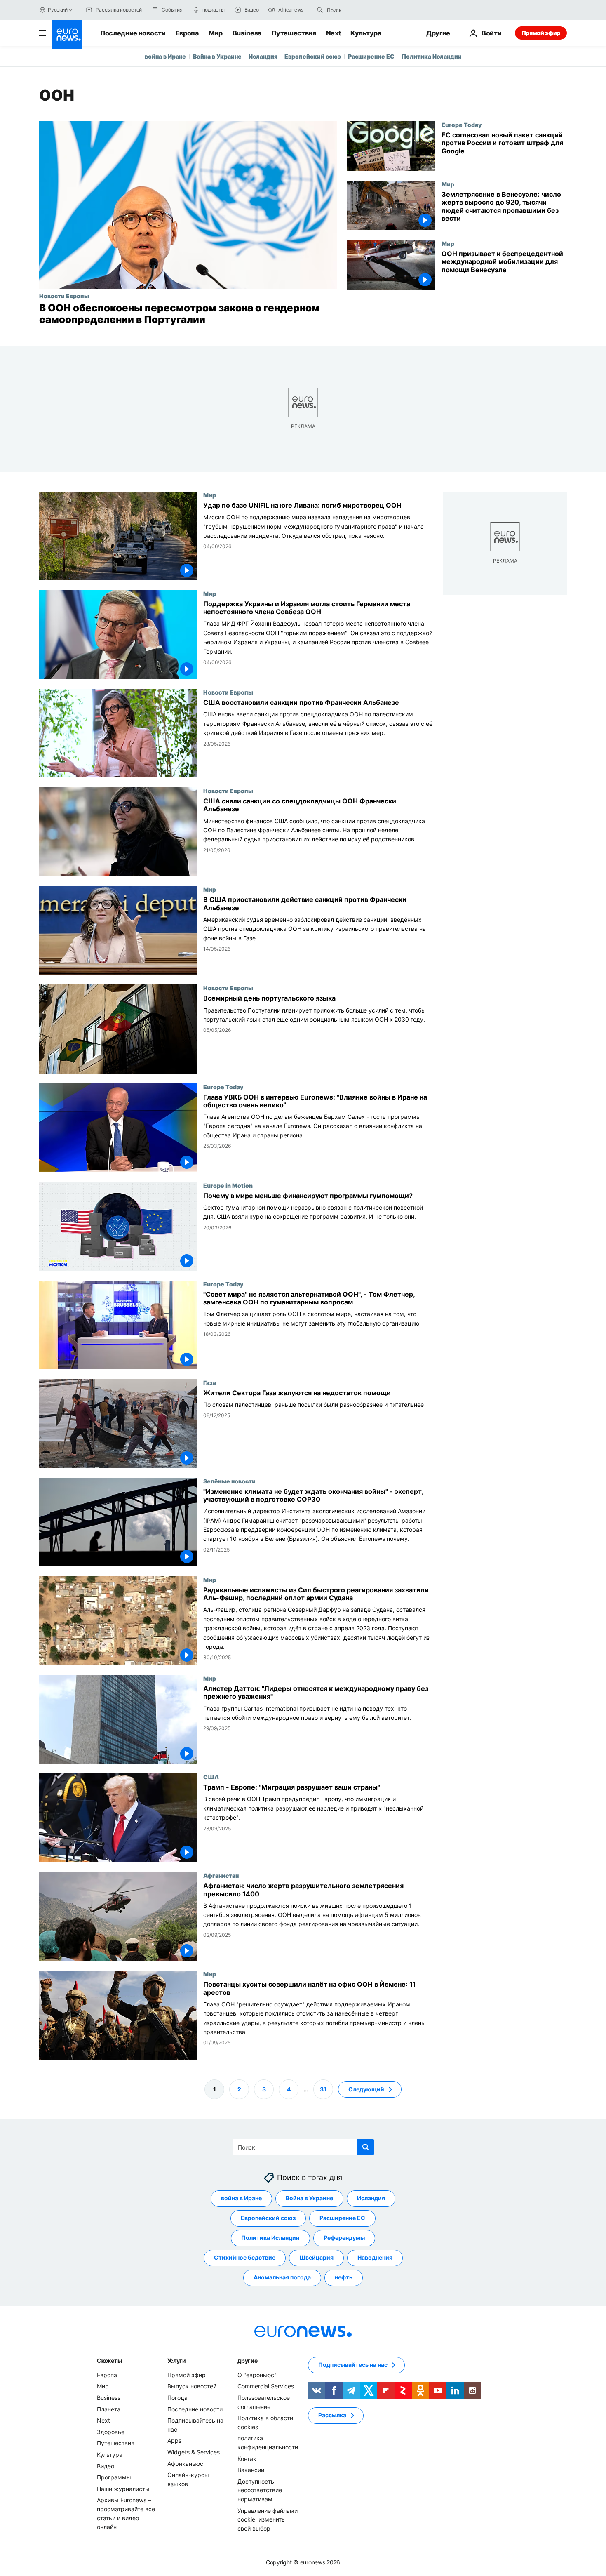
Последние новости (133, 33)
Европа (187, 33)
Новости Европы (64, 296)
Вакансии (251, 2470)
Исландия (263, 56)
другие (247, 2361)
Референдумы (344, 2238)
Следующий (366, 2089)
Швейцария (316, 2257)
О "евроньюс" (257, 2375)
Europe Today (462, 125)
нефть (344, 2277)
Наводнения (375, 2257)
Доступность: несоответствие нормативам (260, 2490)
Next (334, 33)
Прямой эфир (541, 33)
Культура (366, 33)
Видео (106, 2466)
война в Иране (165, 56)
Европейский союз (313, 56)
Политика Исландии (432, 56)
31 (323, 2089)
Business (247, 33)
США (211, 1777)
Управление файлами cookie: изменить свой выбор (268, 2519)
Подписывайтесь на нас (353, 2365)
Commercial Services (266, 2386)
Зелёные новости (229, 1481)
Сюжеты (109, 2361)
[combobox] (362, 10)
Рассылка (332, 2415)
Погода (177, 2398)
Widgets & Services (194, 2452)
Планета (109, 2409)
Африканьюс (185, 2463)
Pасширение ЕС (371, 56)
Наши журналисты (123, 2488)
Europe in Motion (228, 1185)
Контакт (248, 2458)
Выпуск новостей (192, 2386)
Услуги (177, 2361)
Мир (216, 33)
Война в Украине (217, 56)
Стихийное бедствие (245, 2257)
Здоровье (111, 2432)
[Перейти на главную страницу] (67, 35)
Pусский (58, 10)
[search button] (320, 10)
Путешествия (294, 33)
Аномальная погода (282, 2277)
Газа (210, 1382)
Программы (114, 2477)
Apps (174, 2441)
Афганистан (221, 1876)
